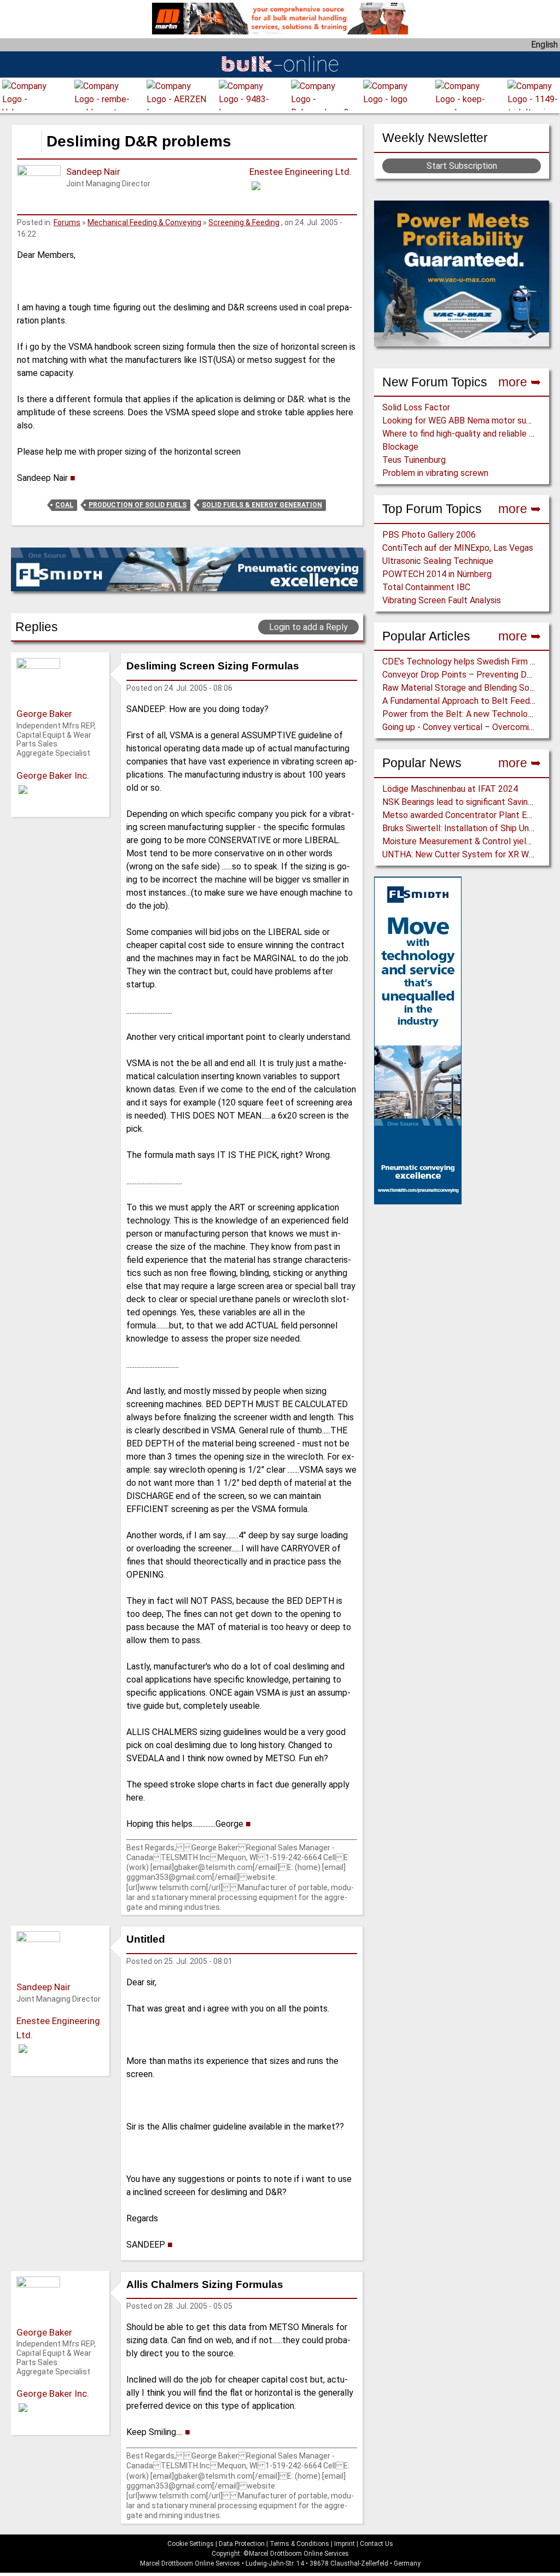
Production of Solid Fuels (138, 505)
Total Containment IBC (426, 587)
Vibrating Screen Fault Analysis (442, 600)
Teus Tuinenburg (414, 460)
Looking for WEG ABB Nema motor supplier (465, 420)
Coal (64, 505)
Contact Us (377, 2544)
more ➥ (520, 382)
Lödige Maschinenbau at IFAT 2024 (450, 789)
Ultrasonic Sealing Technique (438, 561)
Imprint (345, 2544)
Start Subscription (462, 166)
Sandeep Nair (93, 172)
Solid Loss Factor (416, 407)
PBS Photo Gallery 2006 (429, 535)
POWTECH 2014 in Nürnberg (437, 574)
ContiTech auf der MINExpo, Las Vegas (458, 548)
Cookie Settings (191, 2544)
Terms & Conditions (299, 2544)
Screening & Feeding (244, 222)
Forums (67, 222)
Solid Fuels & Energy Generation (262, 505)
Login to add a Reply (308, 627)
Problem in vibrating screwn (435, 473)
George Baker (44, 714)
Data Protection (242, 2544)
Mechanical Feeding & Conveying (144, 222)
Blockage (400, 447)
